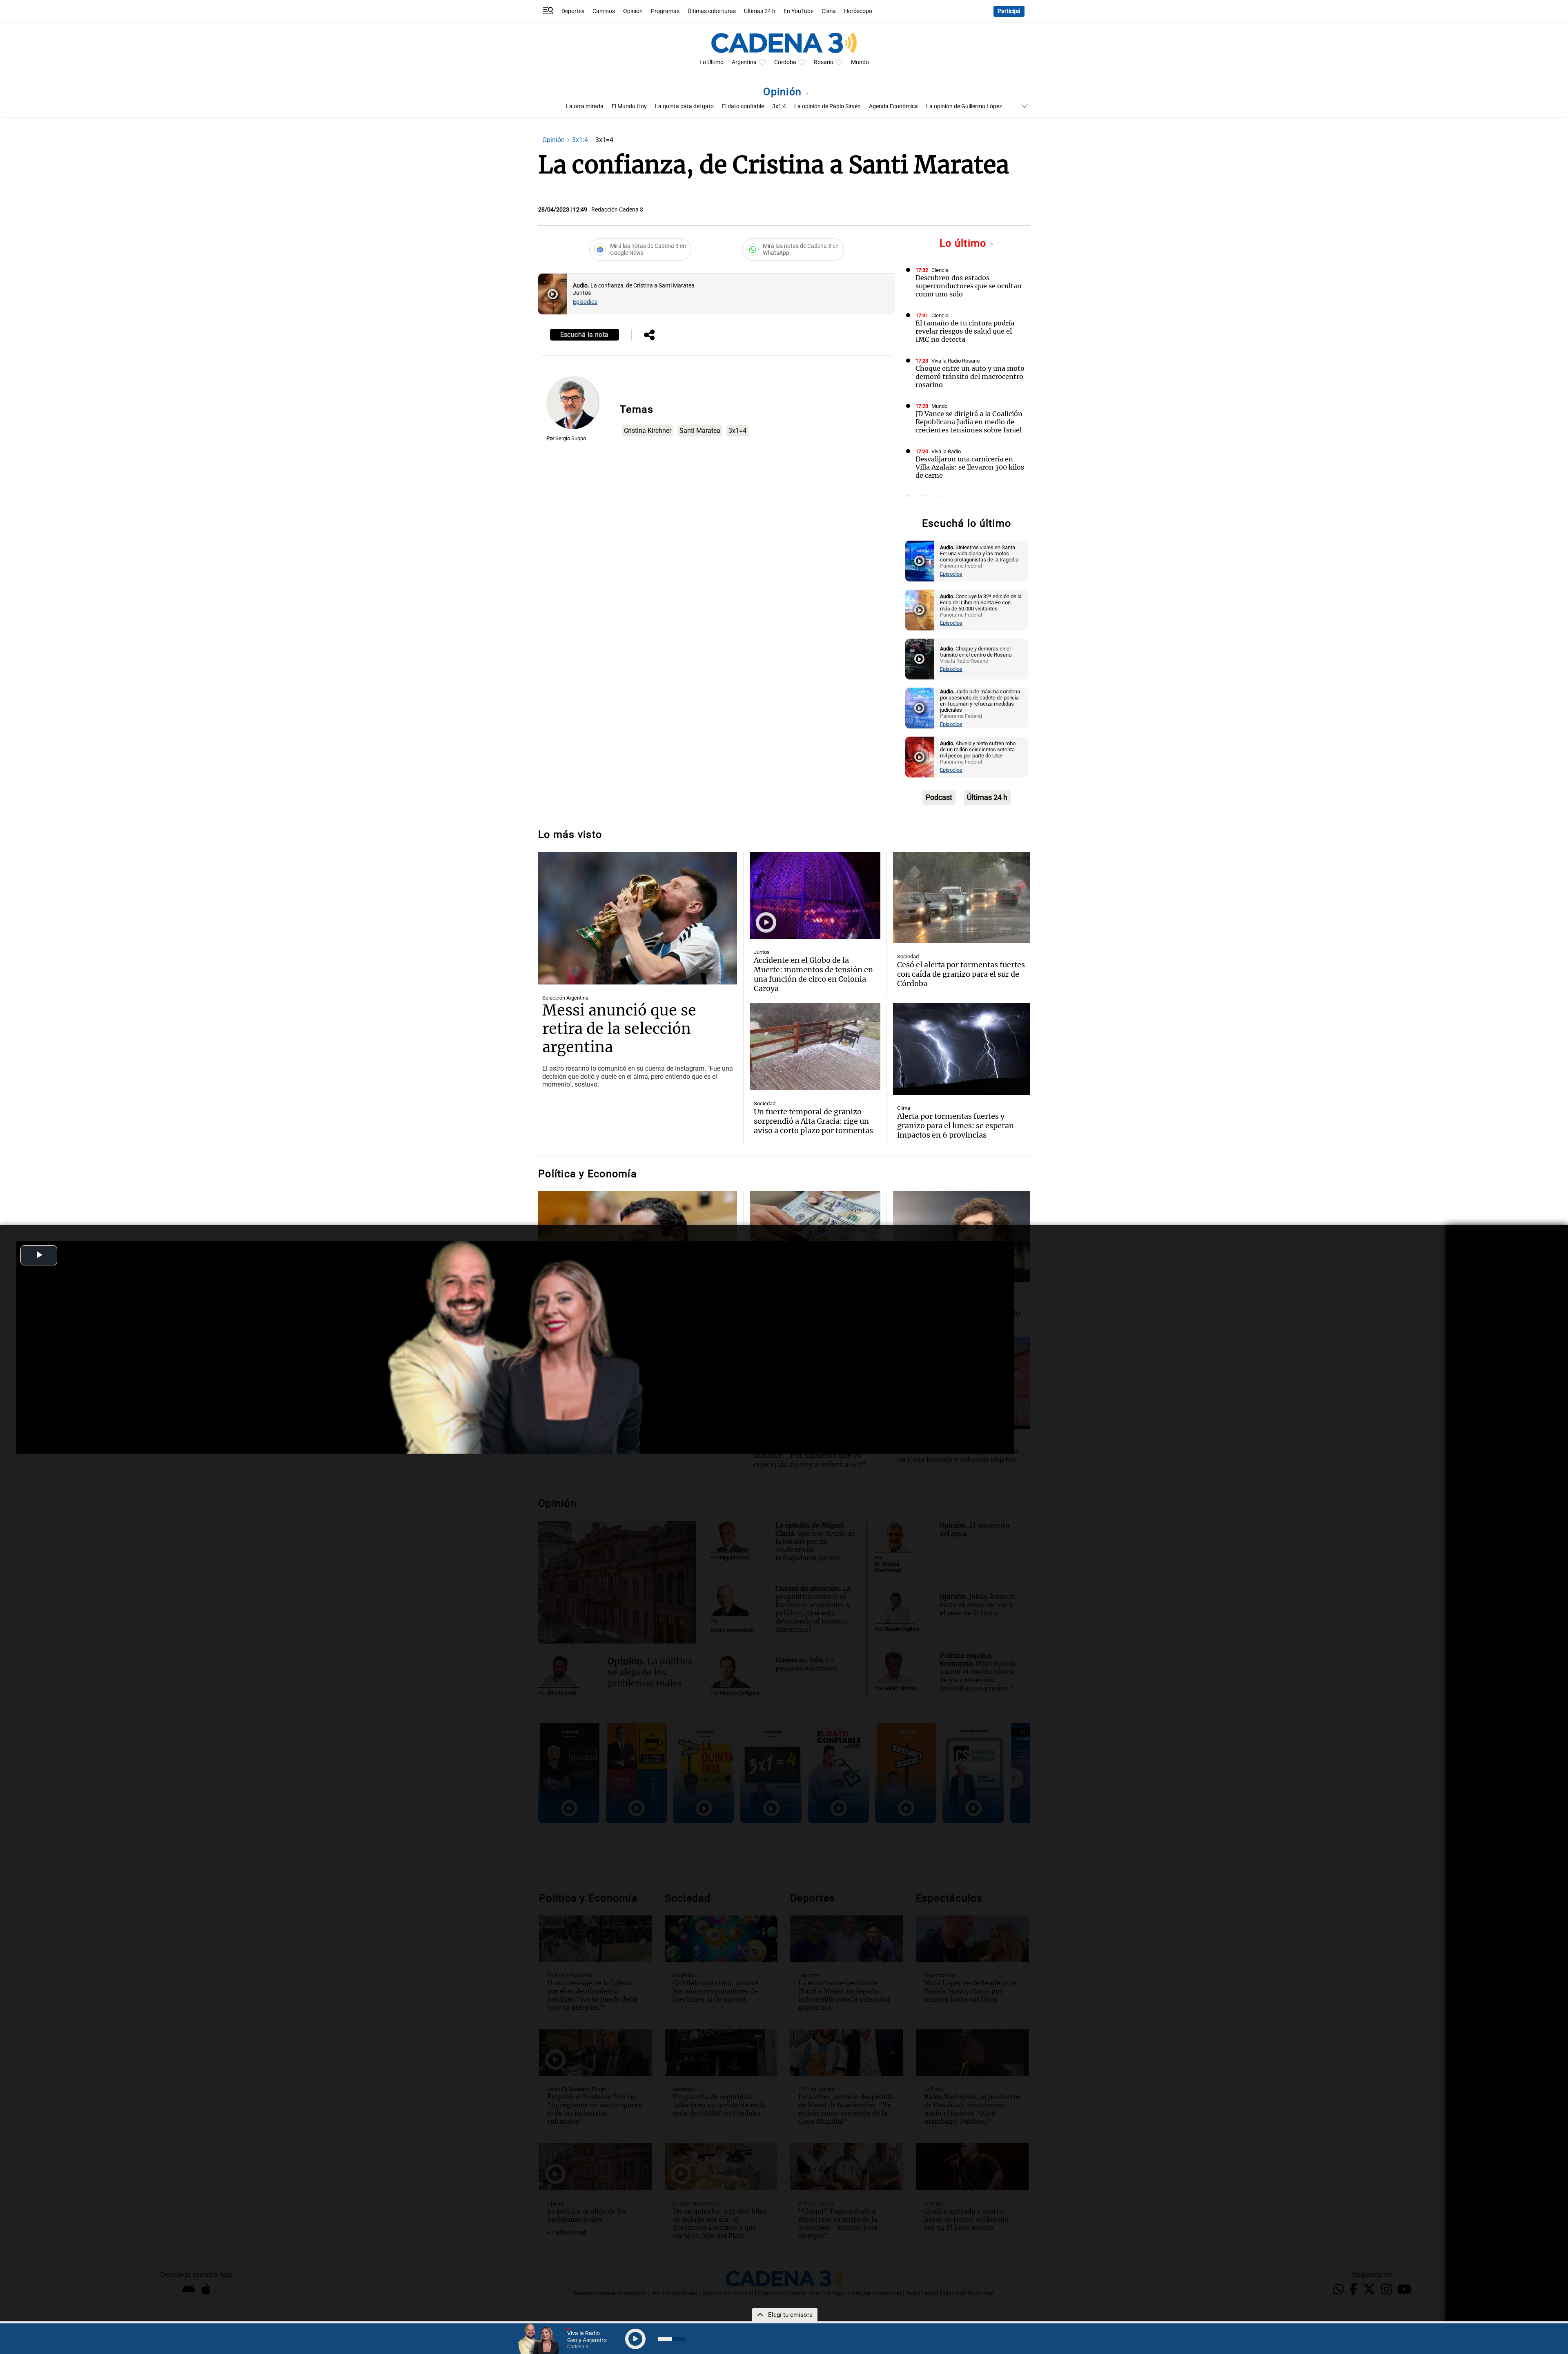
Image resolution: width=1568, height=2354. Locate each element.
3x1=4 (737, 431)
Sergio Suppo (571, 438)
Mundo (860, 62)
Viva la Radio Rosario (955, 361)
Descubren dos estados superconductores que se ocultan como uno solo (969, 286)
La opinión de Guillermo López (964, 106)
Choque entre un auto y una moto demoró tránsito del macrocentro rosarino (970, 376)
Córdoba (785, 62)
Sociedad (908, 957)
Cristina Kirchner (648, 431)
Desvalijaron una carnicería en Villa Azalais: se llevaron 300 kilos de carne (970, 467)
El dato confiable (743, 106)
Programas (665, 11)
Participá (1009, 11)
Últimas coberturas (712, 11)
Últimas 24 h (760, 11)
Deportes (573, 11)
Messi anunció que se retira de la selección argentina (619, 1029)
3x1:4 (779, 106)
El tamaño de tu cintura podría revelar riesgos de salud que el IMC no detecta (965, 331)
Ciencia (940, 270)
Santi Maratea (700, 431)
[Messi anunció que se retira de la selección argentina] (638, 918)
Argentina (744, 62)
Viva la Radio (946, 451)
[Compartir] (649, 336)
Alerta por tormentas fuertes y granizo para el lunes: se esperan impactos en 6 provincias (955, 1126)
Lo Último (712, 62)
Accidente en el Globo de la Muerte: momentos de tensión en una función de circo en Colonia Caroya (813, 974)
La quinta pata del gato (684, 106)
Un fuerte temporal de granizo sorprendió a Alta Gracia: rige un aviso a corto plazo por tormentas (813, 1121)
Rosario (824, 62)
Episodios (585, 302)
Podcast (939, 797)
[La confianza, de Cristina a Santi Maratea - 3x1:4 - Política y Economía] (552, 294)
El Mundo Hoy (629, 106)
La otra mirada (585, 106)
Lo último (964, 243)
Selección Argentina (565, 998)
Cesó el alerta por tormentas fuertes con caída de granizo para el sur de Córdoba (961, 974)
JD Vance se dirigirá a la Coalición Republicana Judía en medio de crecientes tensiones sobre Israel (969, 422)
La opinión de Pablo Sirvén (827, 106)
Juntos (762, 952)
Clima (829, 11)
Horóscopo (858, 11)
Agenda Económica (893, 106)
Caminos (604, 11)
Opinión (633, 11)
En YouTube (798, 11)
